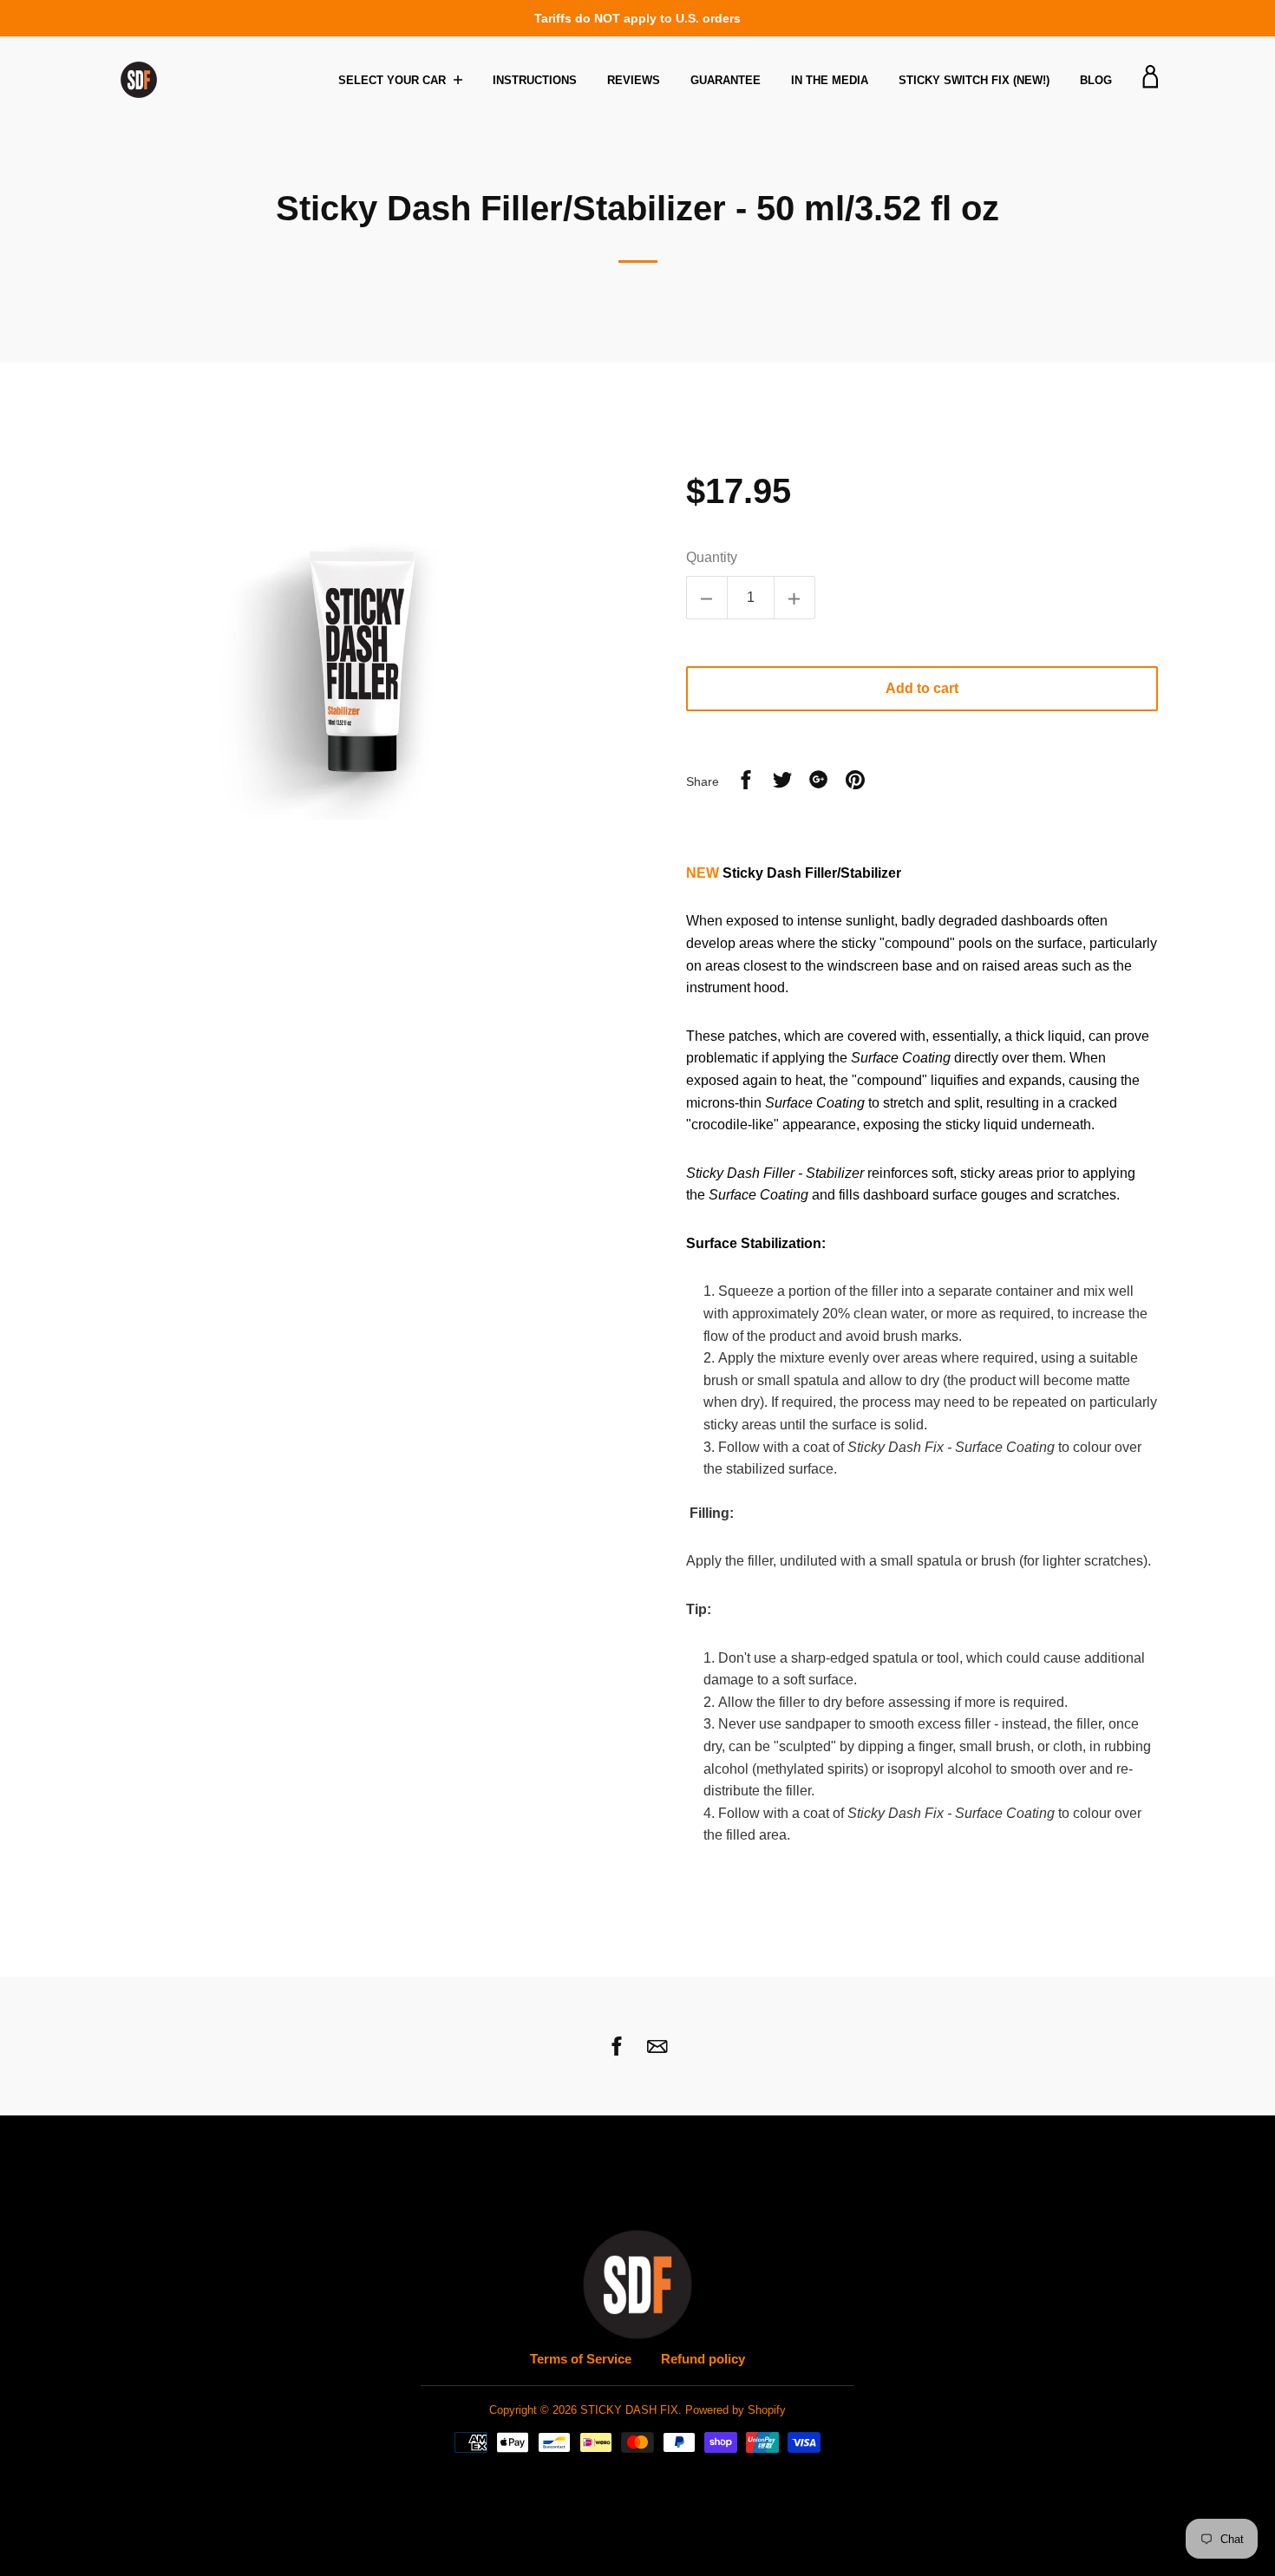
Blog (1096, 80)
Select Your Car (394, 80)
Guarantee (726, 80)
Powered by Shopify (736, 2410)
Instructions (535, 80)
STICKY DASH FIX (629, 2410)
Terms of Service (581, 2359)
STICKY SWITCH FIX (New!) (974, 80)
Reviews (634, 80)
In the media (830, 80)
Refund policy (703, 2359)
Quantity (712, 557)
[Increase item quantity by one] (794, 598)
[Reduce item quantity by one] (707, 598)
